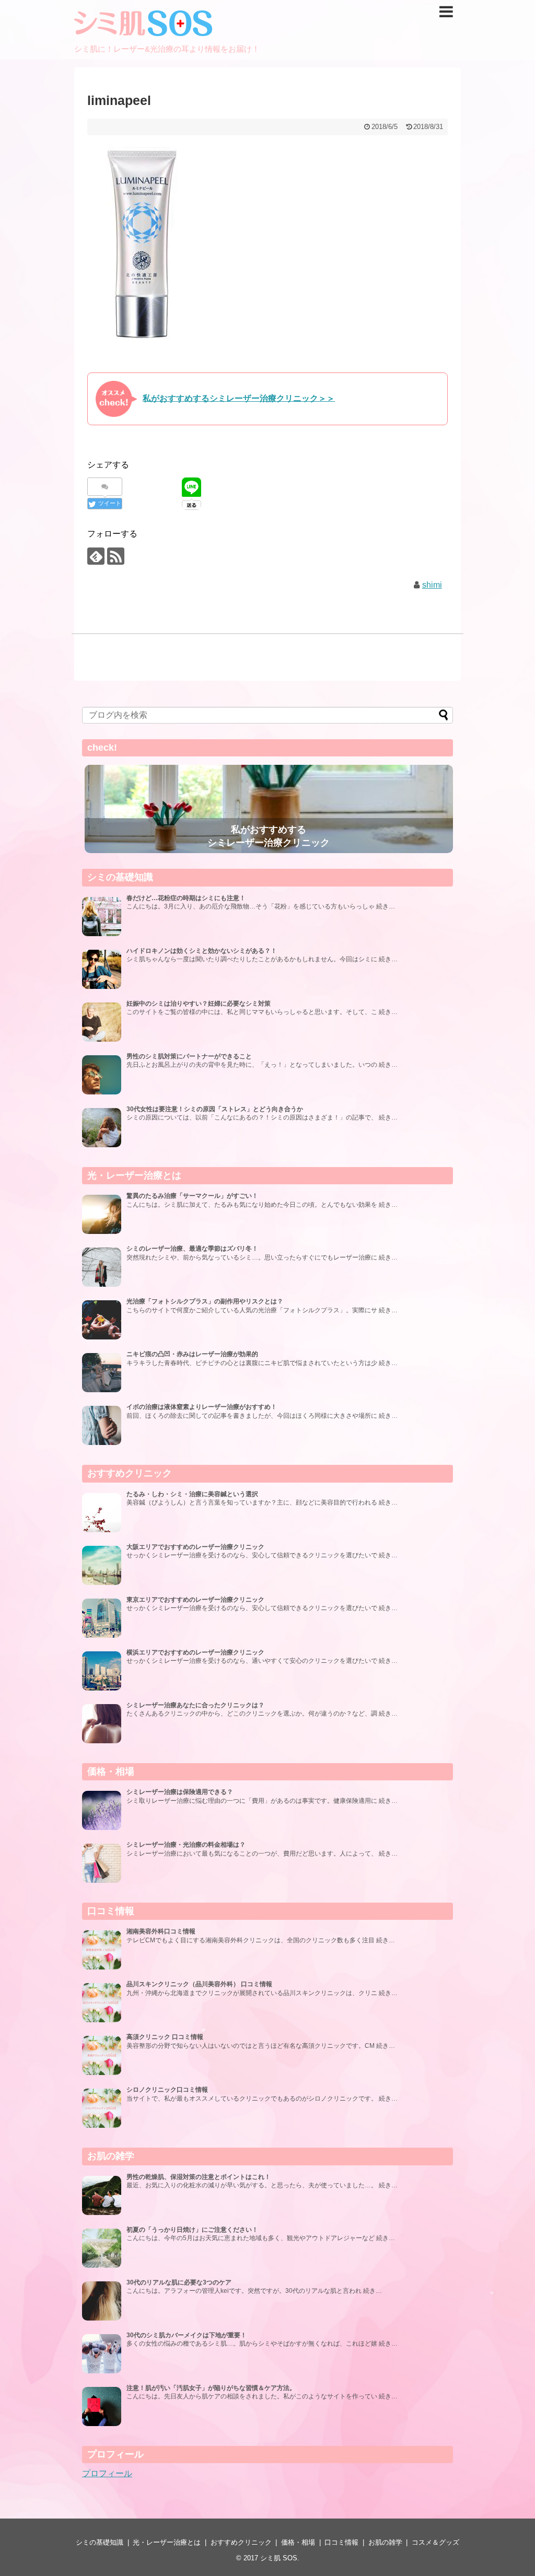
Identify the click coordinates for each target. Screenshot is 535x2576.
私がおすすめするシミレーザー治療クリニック (269, 836)
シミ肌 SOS (279, 2558)
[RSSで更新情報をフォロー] (116, 556)
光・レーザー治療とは (167, 2542)
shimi (432, 585)
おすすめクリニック (241, 2542)
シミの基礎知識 (100, 2542)
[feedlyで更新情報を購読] (96, 556)
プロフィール (107, 2473)
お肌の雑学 (385, 2542)
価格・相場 (298, 2542)
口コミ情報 (341, 2542)
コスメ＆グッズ (435, 2542)
